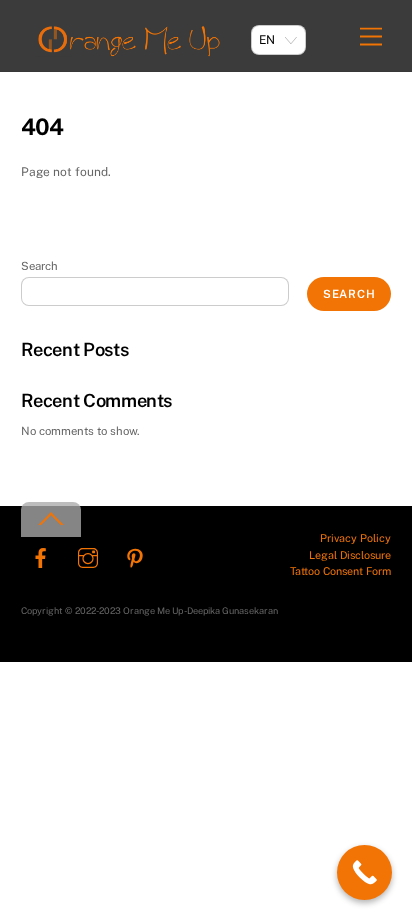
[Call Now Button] (364, 872)
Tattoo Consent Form (340, 571)
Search (39, 266)
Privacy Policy (355, 538)
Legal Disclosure (350, 555)
